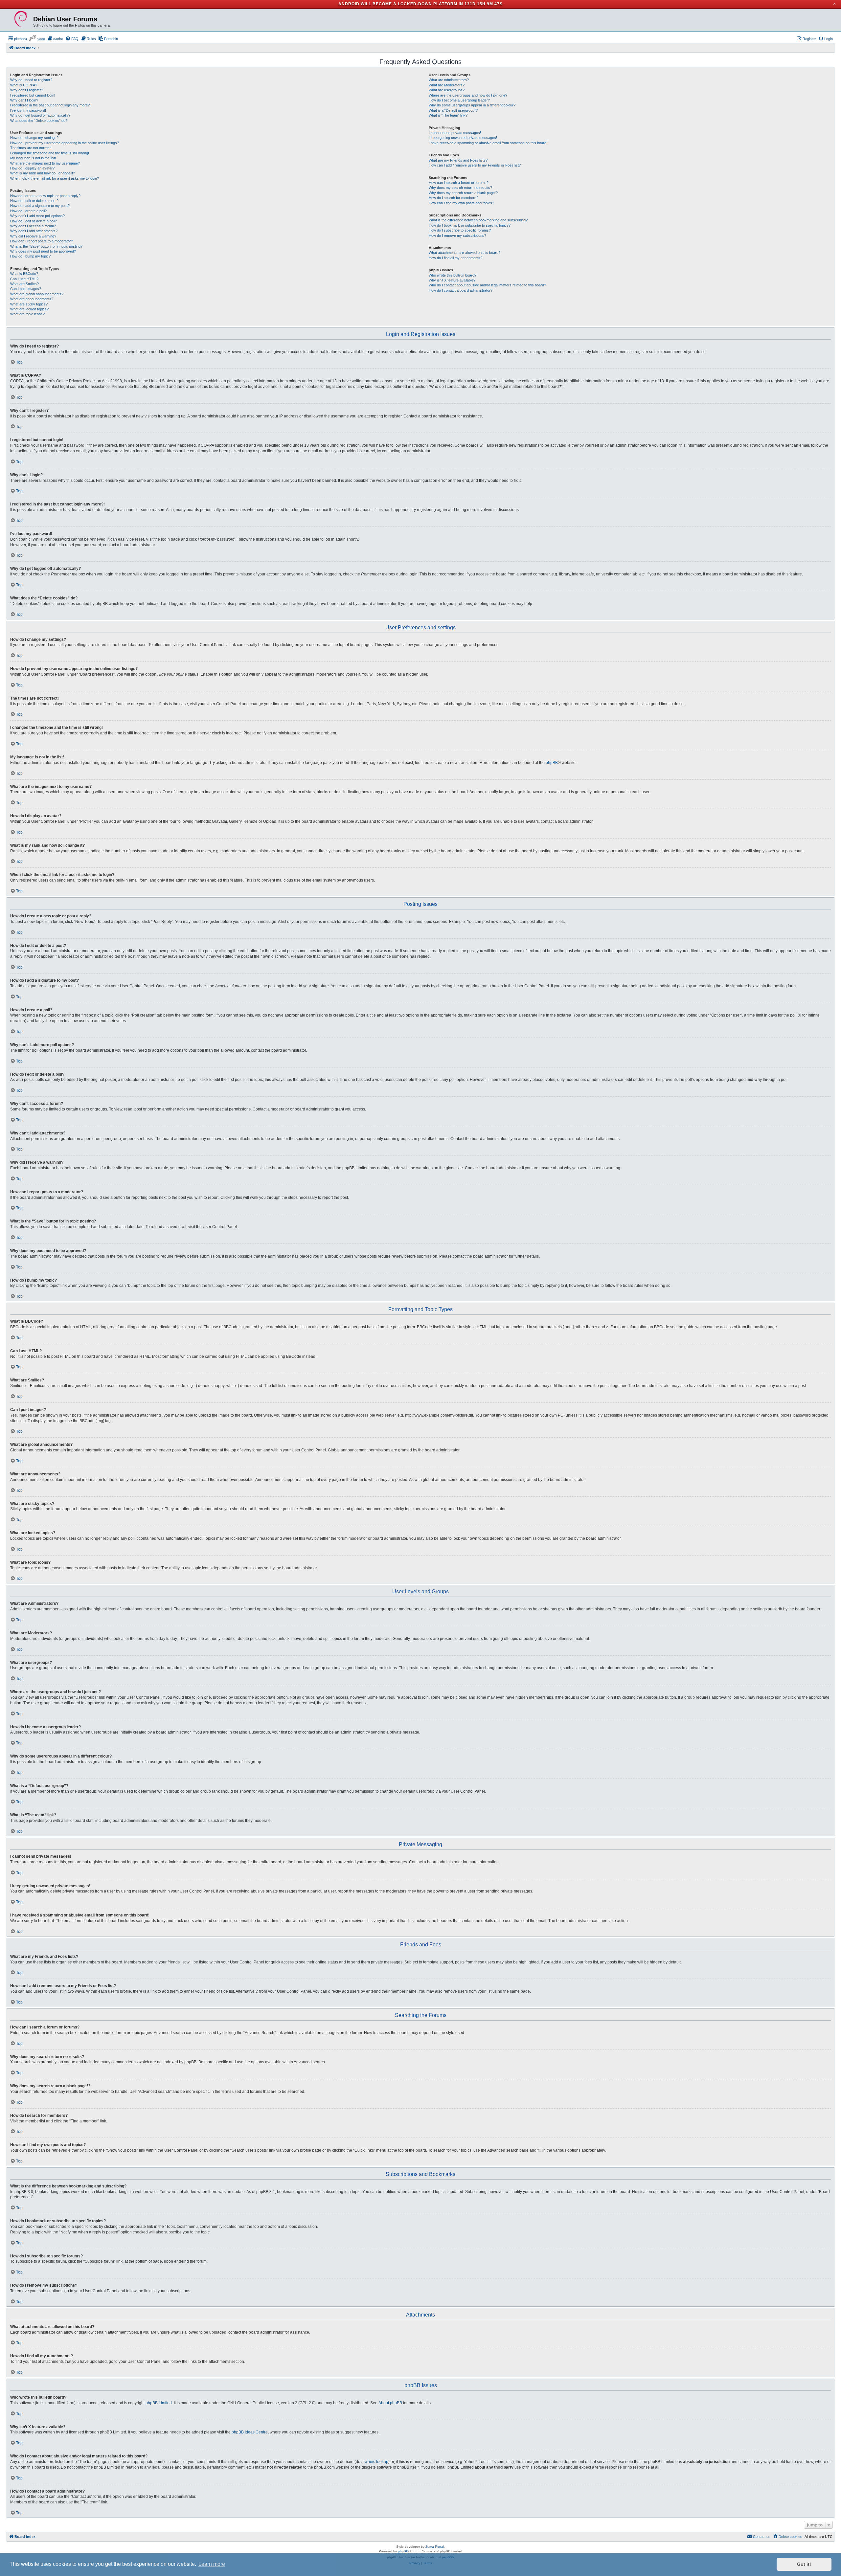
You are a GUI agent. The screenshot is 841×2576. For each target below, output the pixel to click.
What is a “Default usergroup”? (453, 110)
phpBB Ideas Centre (250, 2432)
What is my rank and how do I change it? (43, 173)
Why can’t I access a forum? (33, 226)
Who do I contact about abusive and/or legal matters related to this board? (487, 285)
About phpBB (390, 2403)
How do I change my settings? (34, 138)
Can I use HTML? (24, 279)
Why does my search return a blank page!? (463, 193)
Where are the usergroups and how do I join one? (468, 95)
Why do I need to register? (31, 80)
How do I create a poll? (28, 211)
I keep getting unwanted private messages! (463, 138)
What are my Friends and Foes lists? (458, 160)
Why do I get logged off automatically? (40, 115)
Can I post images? (26, 289)
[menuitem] (18, 39)
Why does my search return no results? (460, 188)
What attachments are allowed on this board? (465, 253)
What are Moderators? (447, 85)
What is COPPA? (24, 85)
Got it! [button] (804, 2564)
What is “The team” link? (448, 115)
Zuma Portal (435, 2547)
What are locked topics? (29, 309)
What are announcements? (32, 299)
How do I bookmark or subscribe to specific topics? (470, 225)
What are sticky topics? (29, 304)
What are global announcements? (37, 294)
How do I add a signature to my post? (40, 206)
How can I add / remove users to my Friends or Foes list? (475, 165)
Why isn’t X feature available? (452, 280)
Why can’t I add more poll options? (37, 216)
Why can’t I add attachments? (34, 231)
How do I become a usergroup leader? (459, 100)
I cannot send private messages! (455, 133)
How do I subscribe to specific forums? (460, 230)
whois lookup (376, 2462)
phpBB (552, 763)
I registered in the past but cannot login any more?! (50, 105)
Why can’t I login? (24, 100)
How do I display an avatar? (32, 168)
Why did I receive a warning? (33, 236)
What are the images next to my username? (45, 163)
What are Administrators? (449, 80)
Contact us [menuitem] (762, 2537)
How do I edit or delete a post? (34, 201)
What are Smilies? (24, 284)
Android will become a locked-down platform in (401, 4)
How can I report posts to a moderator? (42, 241)
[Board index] (21, 19)
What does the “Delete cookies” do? (39, 121)
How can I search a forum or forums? (459, 183)
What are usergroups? (447, 90)
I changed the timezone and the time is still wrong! (50, 153)
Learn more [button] (212, 2564)
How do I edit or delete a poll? (34, 221)
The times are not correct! (31, 148)
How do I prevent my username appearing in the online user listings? (65, 143)
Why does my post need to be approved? (43, 251)
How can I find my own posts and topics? (461, 203)
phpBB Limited (159, 2403)
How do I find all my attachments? (455, 258)
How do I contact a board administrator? (461, 290)
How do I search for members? (454, 198)
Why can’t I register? (27, 90)
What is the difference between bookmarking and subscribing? (478, 220)
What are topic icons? (27, 314)
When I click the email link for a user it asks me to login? (55, 178)
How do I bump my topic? (30, 256)
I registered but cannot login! (33, 95)
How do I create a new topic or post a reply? (45, 196)
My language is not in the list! (33, 158)
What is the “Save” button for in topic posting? (46, 246)
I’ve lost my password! (28, 110)
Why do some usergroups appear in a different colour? (472, 105)
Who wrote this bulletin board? (453, 275)
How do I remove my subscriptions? (457, 235)
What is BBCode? (24, 274)
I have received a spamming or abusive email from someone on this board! (488, 143)
